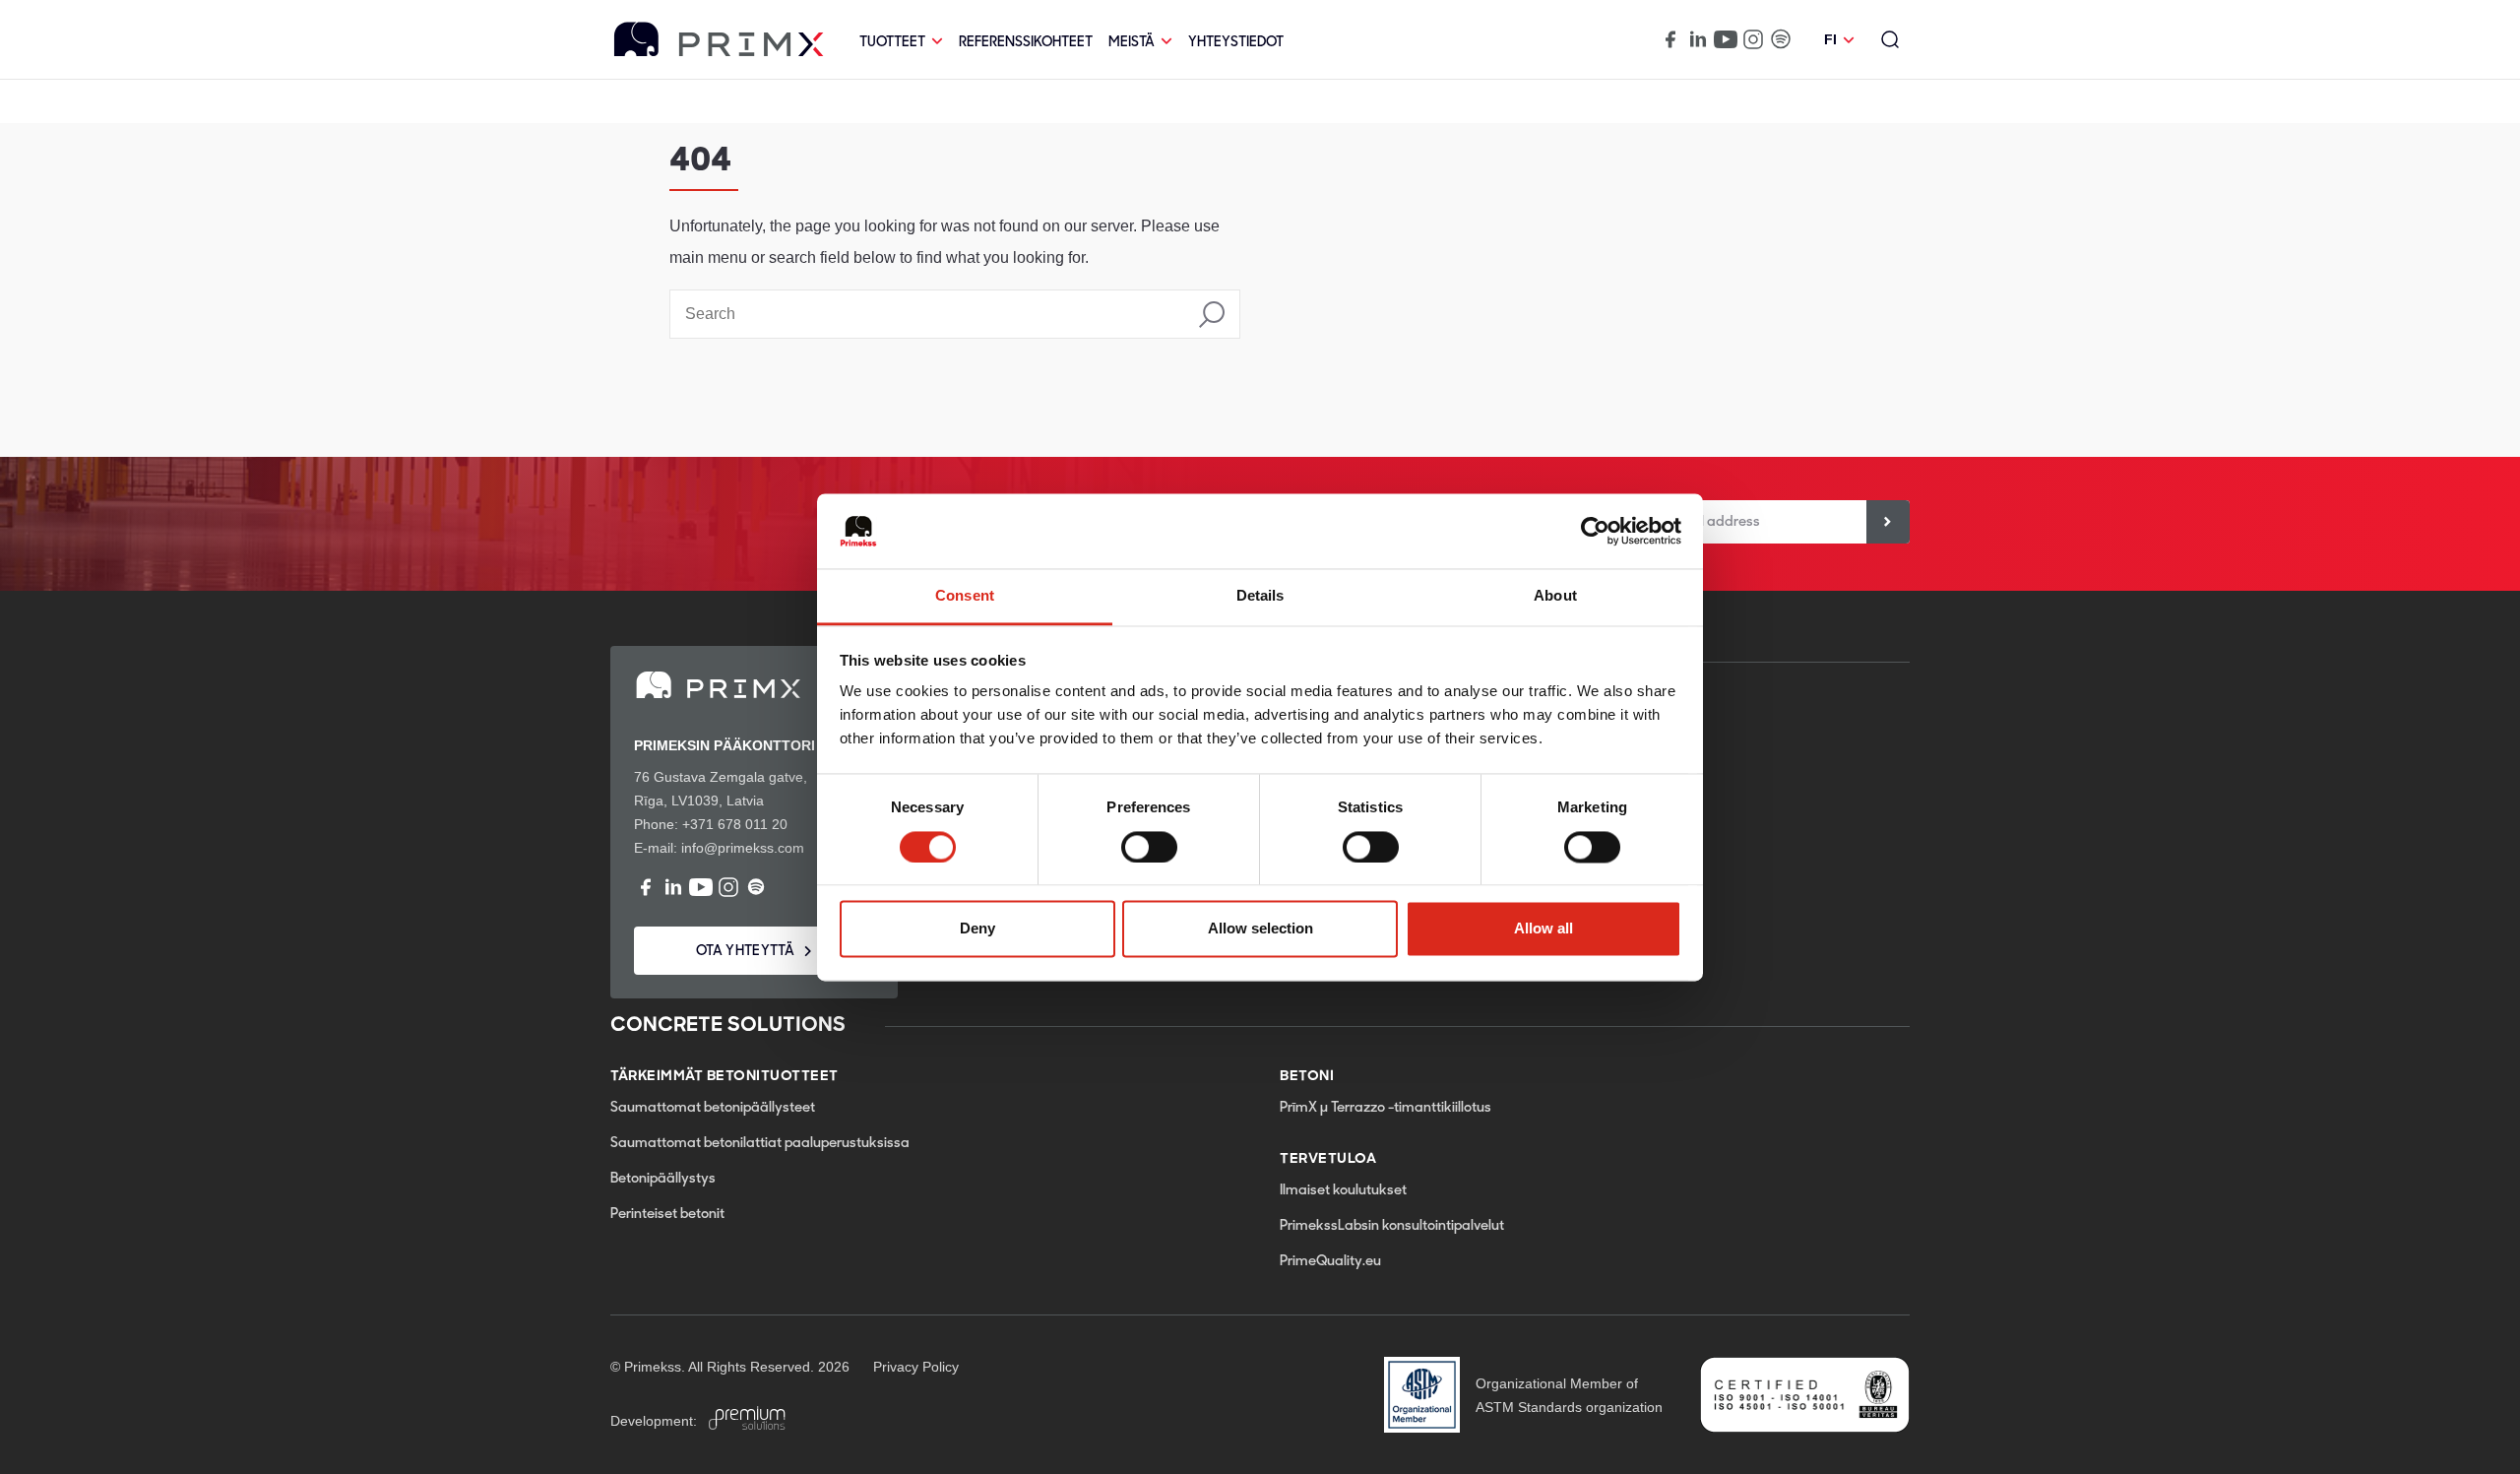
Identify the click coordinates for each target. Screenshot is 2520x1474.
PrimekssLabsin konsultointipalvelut (1392, 1226)
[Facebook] (1670, 39)
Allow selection (1260, 929)
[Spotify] (1781, 39)
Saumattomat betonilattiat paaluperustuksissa (760, 1144)
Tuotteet (892, 43)
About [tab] (1555, 596)
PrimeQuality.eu (1330, 1262)
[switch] (1149, 847)
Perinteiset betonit (667, 1215)
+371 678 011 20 (735, 824)
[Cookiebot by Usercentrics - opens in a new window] (1595, 531)
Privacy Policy (916, 1367)
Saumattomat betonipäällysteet (713, 1108)
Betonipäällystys (663, 1179)
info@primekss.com (743, 848)
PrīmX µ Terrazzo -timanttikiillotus (1386, 1108)
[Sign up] (1888, 522)
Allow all (1543, 929)
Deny (977, 929)
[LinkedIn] (1698, 39)
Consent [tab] (965, 596)
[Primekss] (719, 40)
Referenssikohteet (1026, 43)
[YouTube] (1726, 39)
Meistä (1132, 43)
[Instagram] (1753, 39)
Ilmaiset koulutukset (1343, 1191)
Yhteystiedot (1236, 43)
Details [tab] (1260, 596)
